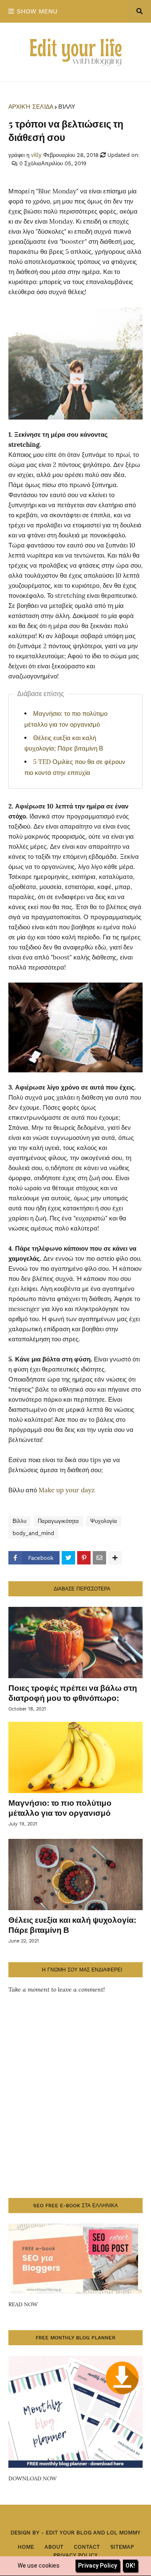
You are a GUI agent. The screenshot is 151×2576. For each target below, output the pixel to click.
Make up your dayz (67, 1490)
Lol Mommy (124, 2533)
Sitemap (122, 2547)
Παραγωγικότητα (58, 1521)
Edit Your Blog (69, 2533)
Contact (87, 2547)
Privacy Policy (75, 2555)
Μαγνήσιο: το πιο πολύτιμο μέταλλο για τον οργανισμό (60, 1808)
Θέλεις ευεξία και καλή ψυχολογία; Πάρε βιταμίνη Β (72, 1925)
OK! (130, 2566)
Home (26, 2547)
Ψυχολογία (104, 1521)
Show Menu (37, 11)
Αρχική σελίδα (31, 107)
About (54, 2547)
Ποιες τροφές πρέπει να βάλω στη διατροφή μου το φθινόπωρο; (73, 1693)
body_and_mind (33, 1533)
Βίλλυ (67, 107)
